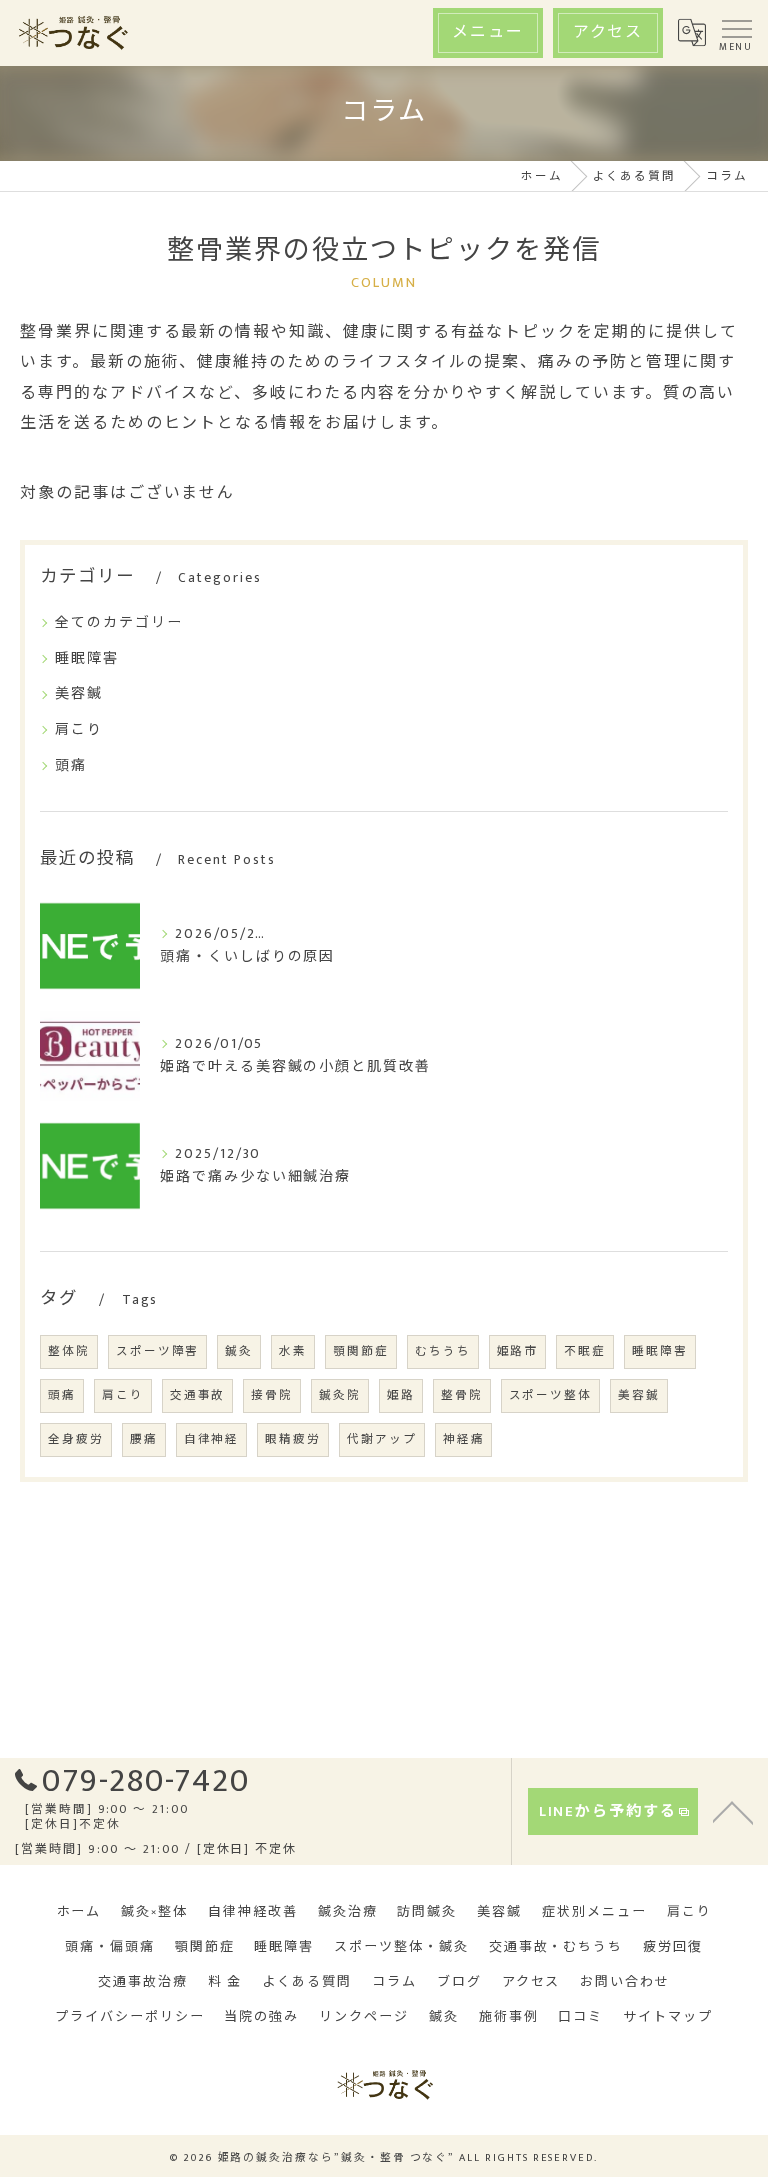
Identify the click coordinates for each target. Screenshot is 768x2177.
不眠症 (585, 1351)
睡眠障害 (87, 658)
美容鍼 (79, 693)
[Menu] (736, 33)
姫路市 (518, 1351)
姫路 (401, 1395)
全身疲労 (76, 1439)
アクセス (608, 32)
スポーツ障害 (158, 1351)
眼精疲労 (293, 1439)
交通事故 (198, 1395)
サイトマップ (668, 2017)
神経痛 (464, 1439)
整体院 (69, 1351)
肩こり (79, 729)
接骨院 (272, 1395)
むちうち (443, 1351)
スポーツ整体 (551, 1395)
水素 (293, 1351)
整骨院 (462, 1395)
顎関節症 (361, 1351)
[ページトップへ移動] (733, 1811)
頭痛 (71, 765)
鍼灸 (239, 1351)
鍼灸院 (340, 1395)
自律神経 (212, 1439)
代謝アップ (382, 1439)
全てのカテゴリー (119, 622)
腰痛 (144, 1439)
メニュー (488, 32)
